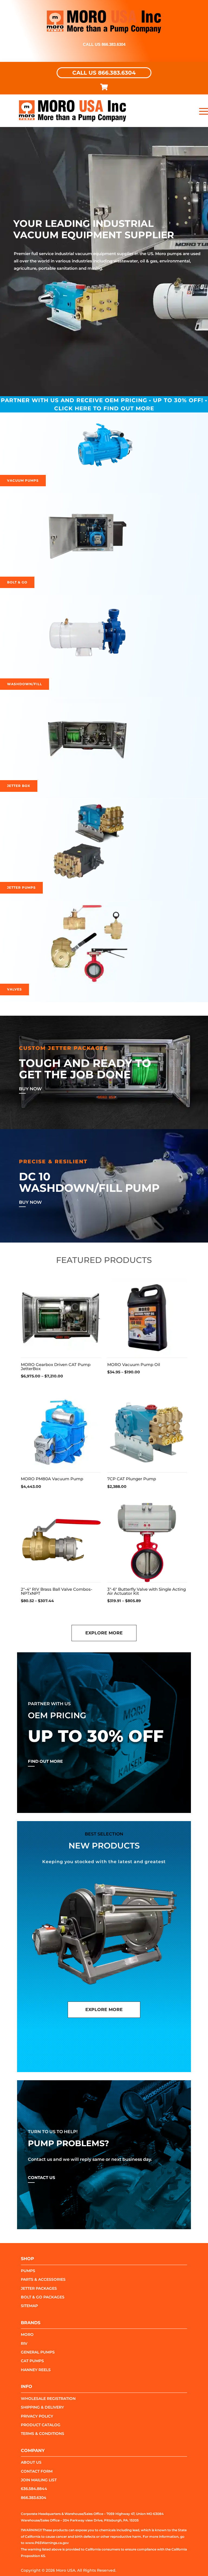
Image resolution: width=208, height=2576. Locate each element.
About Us (31, 2462)
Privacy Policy (37, 2416)
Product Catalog (41, 2425)
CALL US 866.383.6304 (104, 73)
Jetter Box (19, 786)
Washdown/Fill (25, 684)
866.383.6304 (34, 2498)
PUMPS (28, 2271)
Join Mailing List (39, 2480)
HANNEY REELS (36, 2370)
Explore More (104, 1633)
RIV (24, 2343)
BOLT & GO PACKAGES (43, 2297)
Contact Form (37, 2471)
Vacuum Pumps (23, 480)
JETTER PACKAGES (39, 2288)
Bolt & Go (17, 582)
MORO (27, 2334)
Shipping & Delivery (42, 2407)
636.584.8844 (34, 2489)
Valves (14, 989)
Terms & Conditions (43, 2434)
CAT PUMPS (32, 2361)
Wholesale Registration (48, 2399)
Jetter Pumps (21, 887)
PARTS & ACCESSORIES (43, 2279)
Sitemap (29, 2306)
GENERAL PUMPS (38, 2352)
